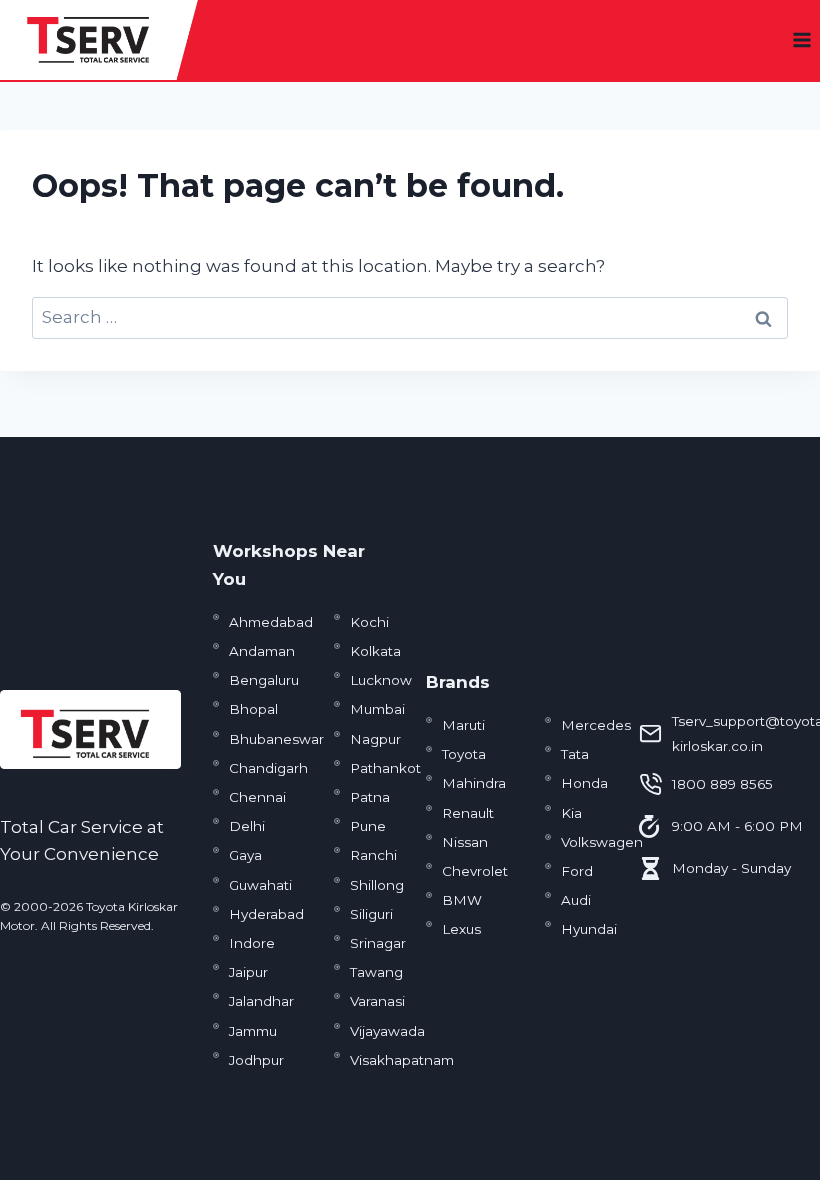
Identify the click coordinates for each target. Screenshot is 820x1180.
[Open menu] (801, 39)
